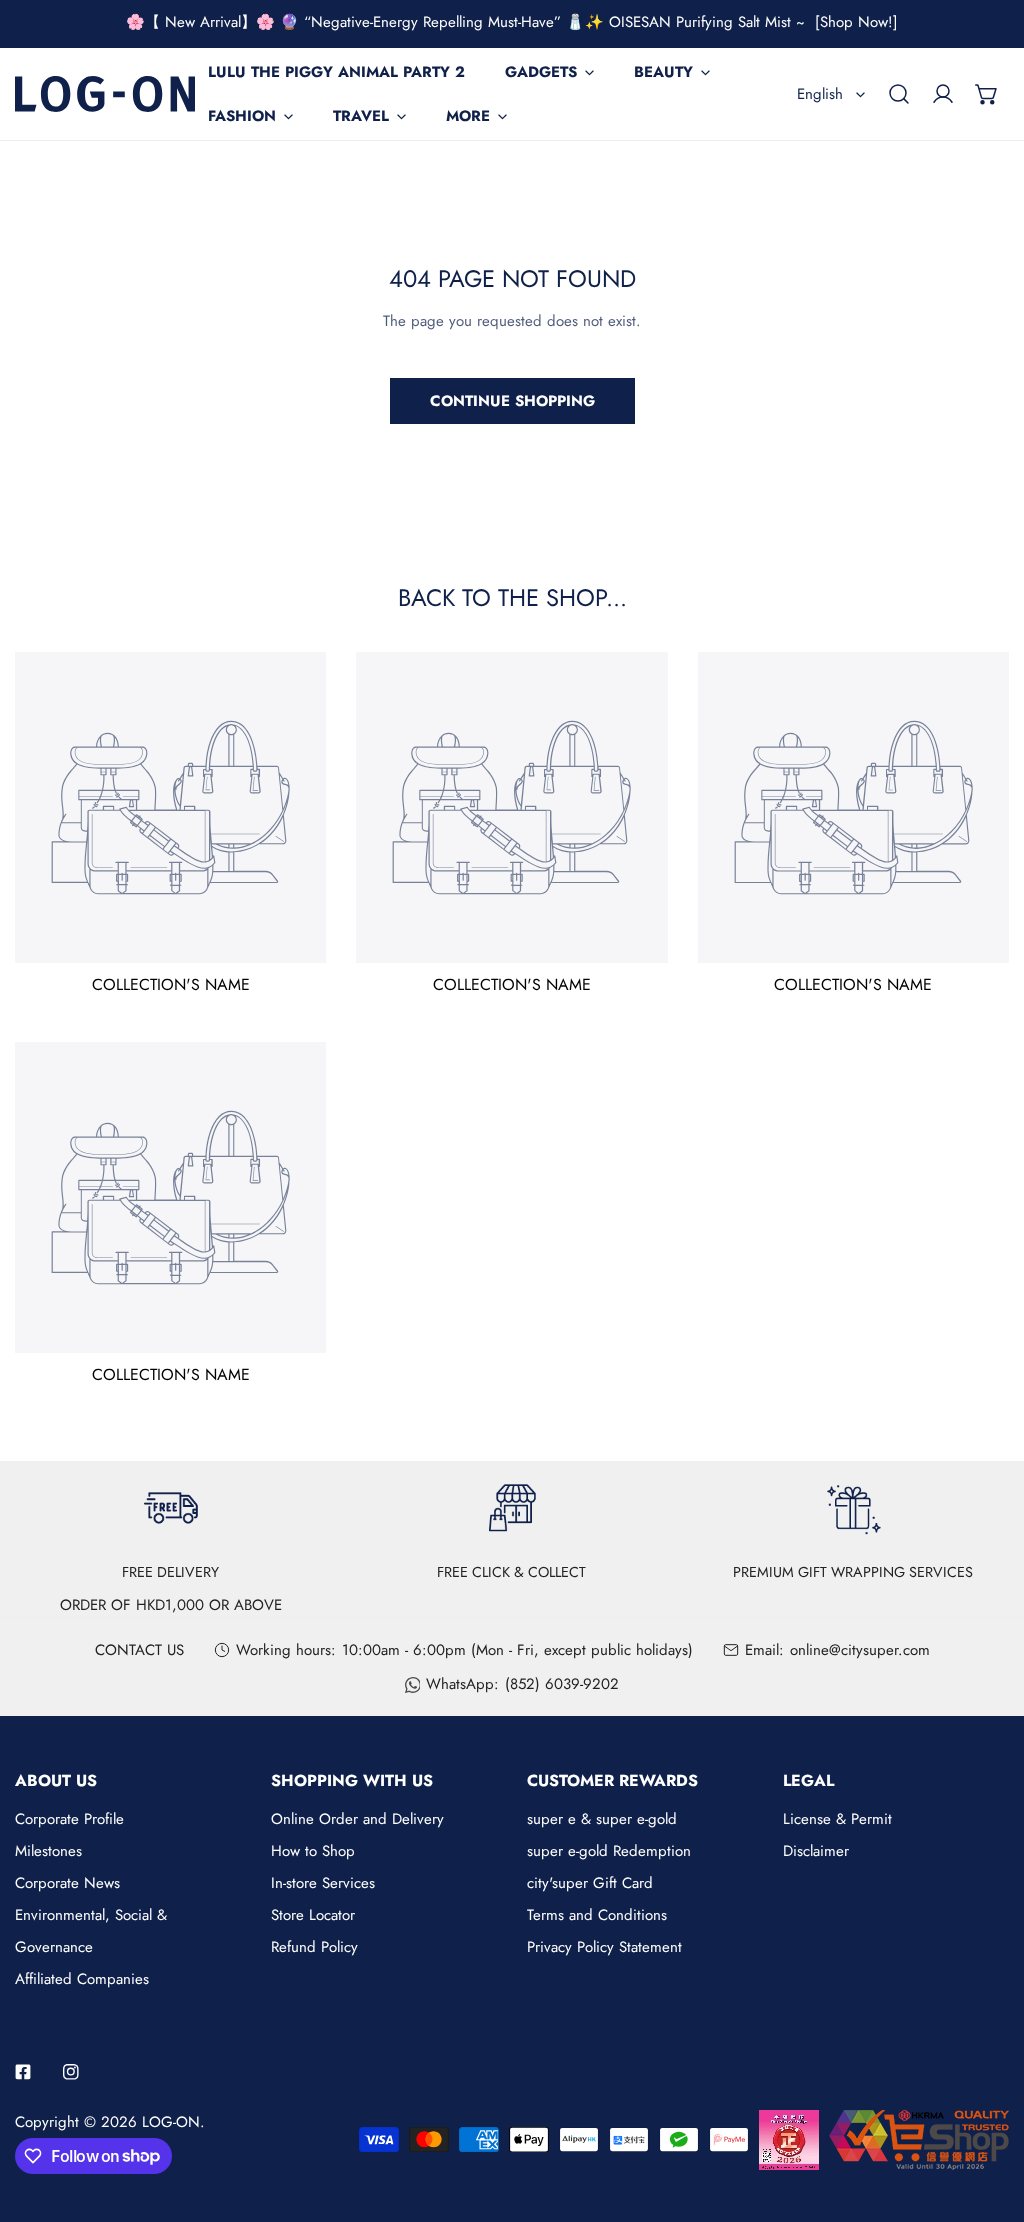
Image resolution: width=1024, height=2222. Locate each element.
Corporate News (67, 1883)
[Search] (899, 94)
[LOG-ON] (105, 93)
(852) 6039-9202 (562, 1684)
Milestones (48, 1851)
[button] (987, 94)
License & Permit (837, 1819)
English (820, 94)
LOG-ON (171, 2122)
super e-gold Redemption (609, 1851)
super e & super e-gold (602, 1819)
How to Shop (313, 1851)
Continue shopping (512, 401)
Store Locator (313, 1915)
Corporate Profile (69, 1819)
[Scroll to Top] (988, 2116)
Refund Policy (314, 1947)
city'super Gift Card (590, 1883)
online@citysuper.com (860, 1650)
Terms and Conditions (597, 1915)
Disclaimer (816, 1851)
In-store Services (323, 1883)
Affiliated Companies (82, 1979)
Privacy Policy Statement (604, 1947)
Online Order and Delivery (357, 1819)
